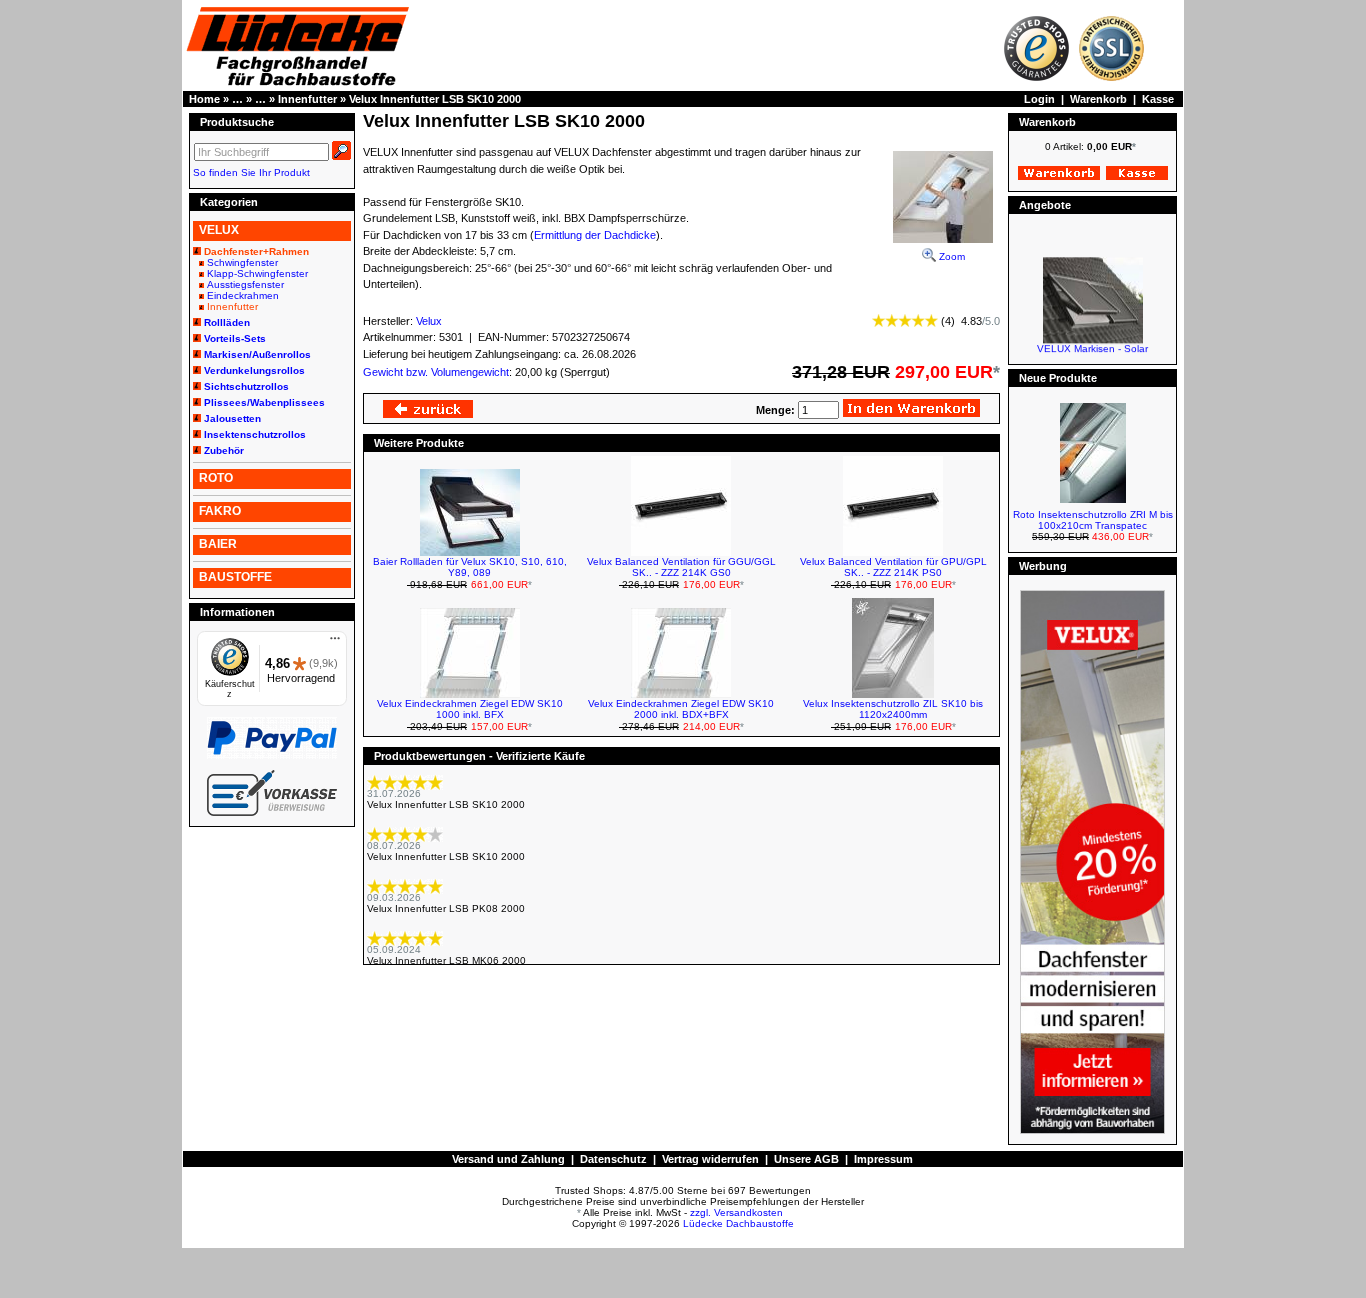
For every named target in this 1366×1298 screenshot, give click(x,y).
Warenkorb (1098, 99)
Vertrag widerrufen (710, 1159)
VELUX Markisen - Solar (1092, 341)
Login (1039, 99)
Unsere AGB (806, 1159)
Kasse (1158, 99)
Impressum (883, 1159)
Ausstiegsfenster (245, 284)
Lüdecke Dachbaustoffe (738, 1223)
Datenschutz (613, 1159)
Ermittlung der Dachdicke (595, 235)
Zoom (950, 256)
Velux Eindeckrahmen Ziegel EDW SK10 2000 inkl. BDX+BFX (681, 709)
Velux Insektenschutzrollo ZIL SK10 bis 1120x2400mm (893, 709)
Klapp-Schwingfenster (257, 273)
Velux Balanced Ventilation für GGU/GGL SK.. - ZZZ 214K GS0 (681, 567)
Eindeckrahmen (243, 295)
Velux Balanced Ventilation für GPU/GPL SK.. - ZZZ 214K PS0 (893, 567)
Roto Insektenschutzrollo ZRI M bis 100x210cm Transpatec (1093, 520)
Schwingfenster (242, 262)
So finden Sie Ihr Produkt (251, 172)
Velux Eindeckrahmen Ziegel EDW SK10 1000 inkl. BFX (470, 709)
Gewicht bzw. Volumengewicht (436, 372)
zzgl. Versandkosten (736, 1212)
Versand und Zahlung (508, 1159)
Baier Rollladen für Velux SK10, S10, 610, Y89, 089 (470, 567)
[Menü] (335, 643)
